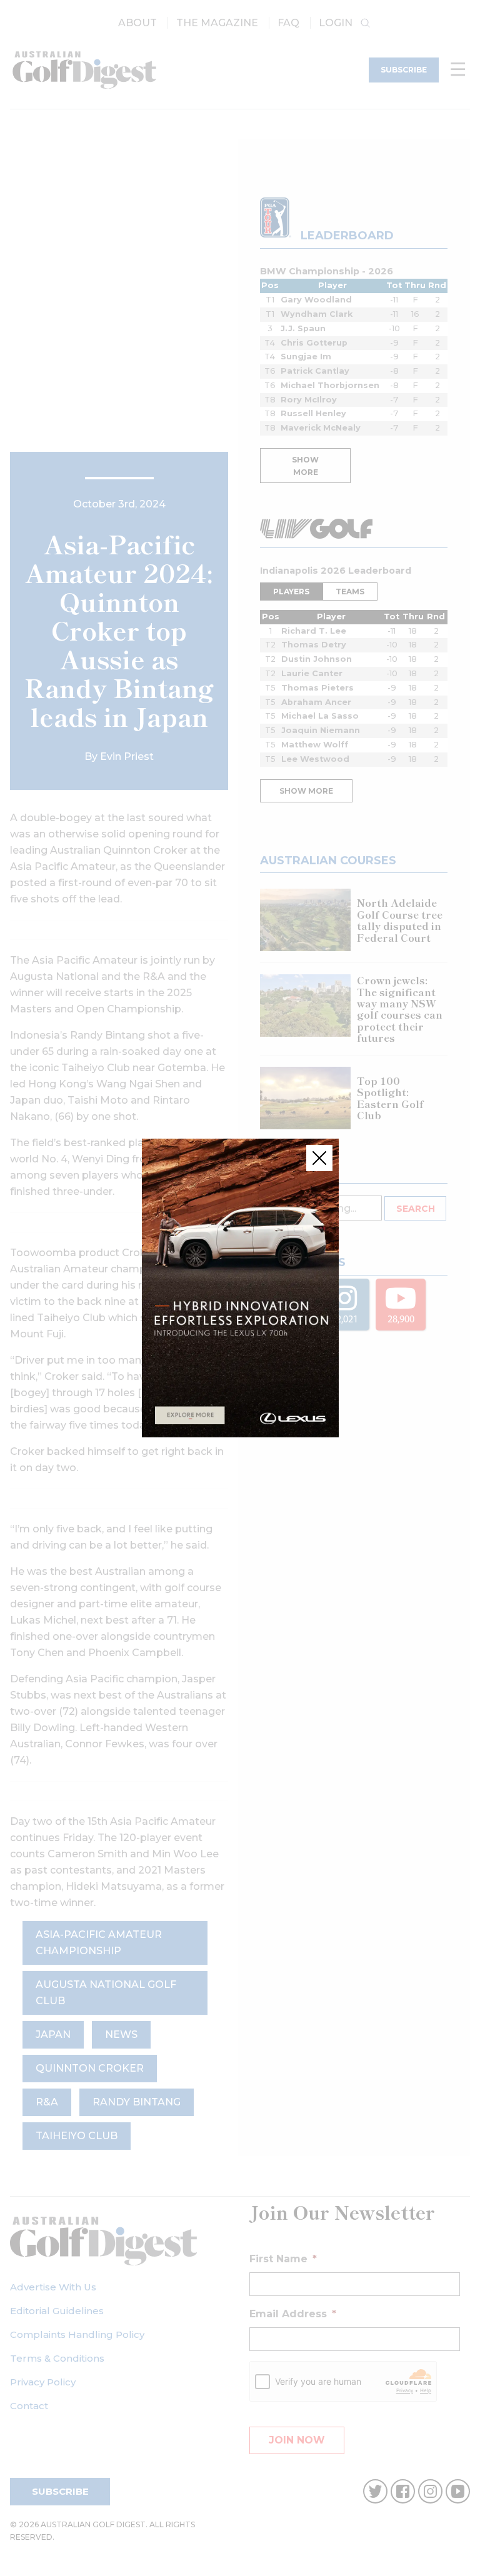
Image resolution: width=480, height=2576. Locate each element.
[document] (240, 1288)
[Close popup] (319, 1158)
